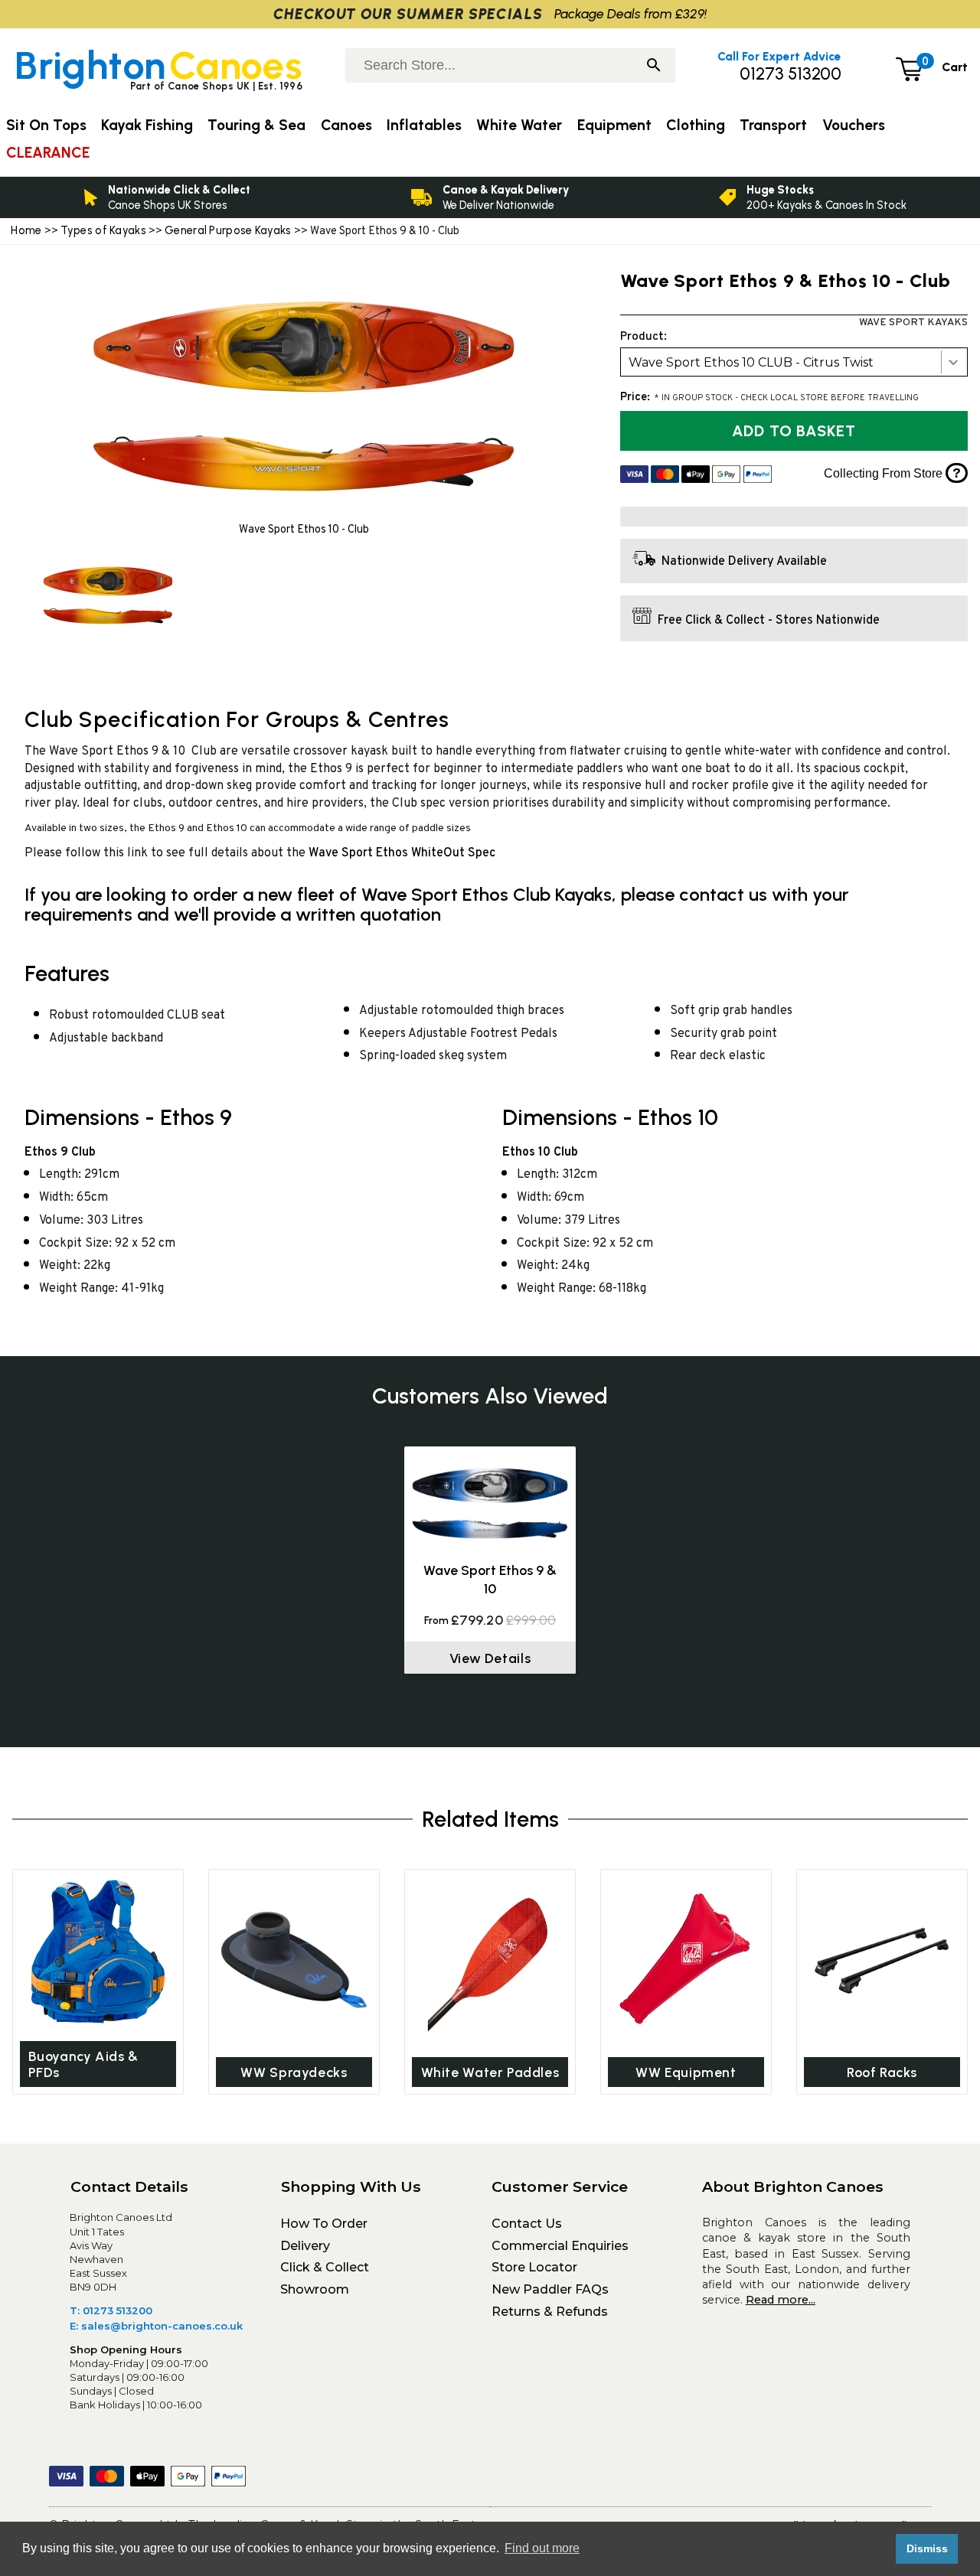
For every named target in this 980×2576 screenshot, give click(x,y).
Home (26, 230)
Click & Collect (325, 2267)
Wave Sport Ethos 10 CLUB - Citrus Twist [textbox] (751, 362)
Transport (773, 125)
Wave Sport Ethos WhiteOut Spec (402, 853)
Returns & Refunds (550, 2312)
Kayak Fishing (147, 125)
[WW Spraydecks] (294, 1960)
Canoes (346, 125)
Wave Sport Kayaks (913, 323)
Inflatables (424, 125)
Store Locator (534, 2267)
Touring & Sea (256, 125)
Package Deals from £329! (630, 13)
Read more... (781, 2300)
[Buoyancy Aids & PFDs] (98, 1952)
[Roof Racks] (882, 1960)
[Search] (654, 67)
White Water (519, 125)
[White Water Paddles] (490, 1960)
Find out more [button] (542, 2548)
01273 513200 (791, 74)
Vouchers (854, 125)
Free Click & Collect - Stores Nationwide (769, 621)
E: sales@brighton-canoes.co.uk (156, 2326)
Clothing (696, 125)
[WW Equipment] (686, 1960)
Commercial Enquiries (560, 2246)
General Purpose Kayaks (228, 230)
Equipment (614, 125)
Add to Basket (794, 431)
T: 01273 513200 (111, 2310)
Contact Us (527, 2224)
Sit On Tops (46, 125)
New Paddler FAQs (550, 2289)
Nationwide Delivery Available (744, 562)
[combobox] (794, 362)
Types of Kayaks (105, 230)
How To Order (324, 2224)
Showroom (315, 2289)
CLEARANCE (48, 153)
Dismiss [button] (927, 2548)
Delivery (305, 2246)
